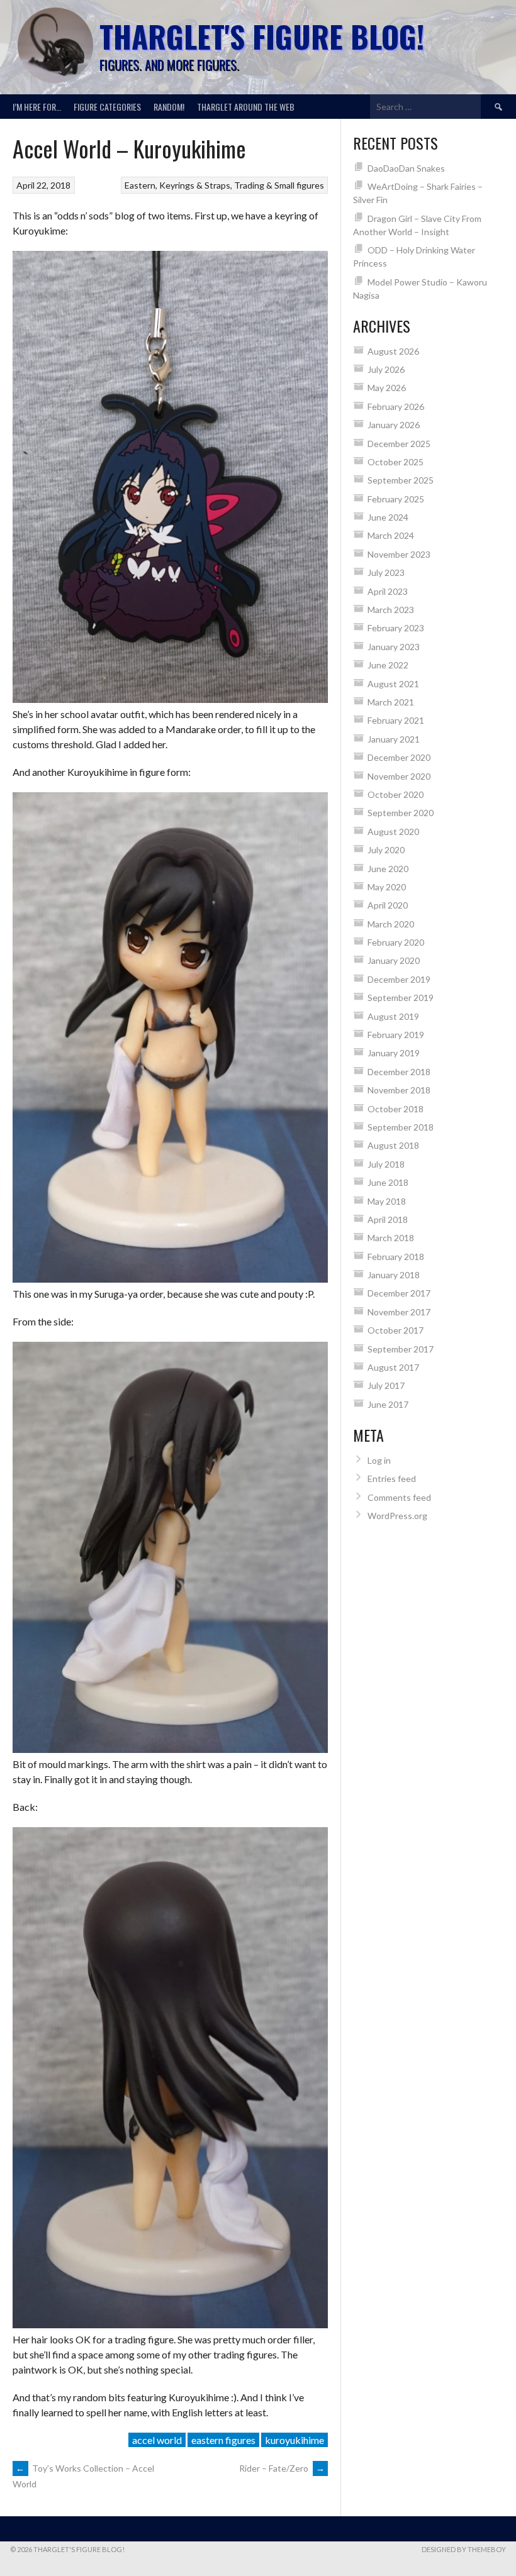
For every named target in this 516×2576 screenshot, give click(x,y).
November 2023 (399, 554)
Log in (379, 1460)
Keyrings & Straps (195, 185)
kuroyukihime (294, 2440)
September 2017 (401, 1349)
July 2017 (386, 1385)
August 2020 (393, 832)
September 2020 (401, 813)
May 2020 (387, 887)
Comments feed (399, 1497)
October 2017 (395, 1330)
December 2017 (399, 1293)
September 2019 (401, 998)
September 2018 (401, 1127)
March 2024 (391, 535)
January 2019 (394, 1053)
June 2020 (388, 869)
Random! (169, 107)
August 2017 (393, 1367)
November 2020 (399, 776)
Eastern (140, 185)
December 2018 (399, 1072)
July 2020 (386, 850)
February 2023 (396, 628)
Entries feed (392, 1479)
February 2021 (396, 720)
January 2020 (394, 960)
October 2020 (395, 794)
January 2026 (394, 425)
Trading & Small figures (279, 185)
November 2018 (399, 1090)
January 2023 (394, 647)
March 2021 (391, 702)
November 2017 (399, 1312)
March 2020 (391, 924)
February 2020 (396, 942)
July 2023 (386, 572)
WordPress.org (397, 1516)
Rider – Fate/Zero (282, 2468)
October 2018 (395, 1109)
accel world (157, 2440)
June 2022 (388, 665)
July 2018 (386, 1164)
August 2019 (393, 1016)
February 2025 (396, 499)
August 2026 (393, 351)
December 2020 (399, 757)
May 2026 (387, 388)
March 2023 (391, 610)
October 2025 (395, 462)
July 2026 (386, 369)
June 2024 (388, 517)
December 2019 (399, 979)
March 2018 (391, 1238)
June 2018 (388, 1182)
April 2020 (388, 905)
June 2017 (388, 1404)
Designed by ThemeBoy (464, 2549)
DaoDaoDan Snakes (406, 168)
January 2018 (394, 1275)
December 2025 (399, 444)
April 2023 (388, 591)
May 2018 (387, 1201)
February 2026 (396, 406)
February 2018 (396, 1257)
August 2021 (393, 684)
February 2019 (396, 1035)
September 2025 (401, 480)
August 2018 (393, 1145)
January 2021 (394, 739)
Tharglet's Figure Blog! (262, 36)
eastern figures (223, 2440)
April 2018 (388, 1219)
